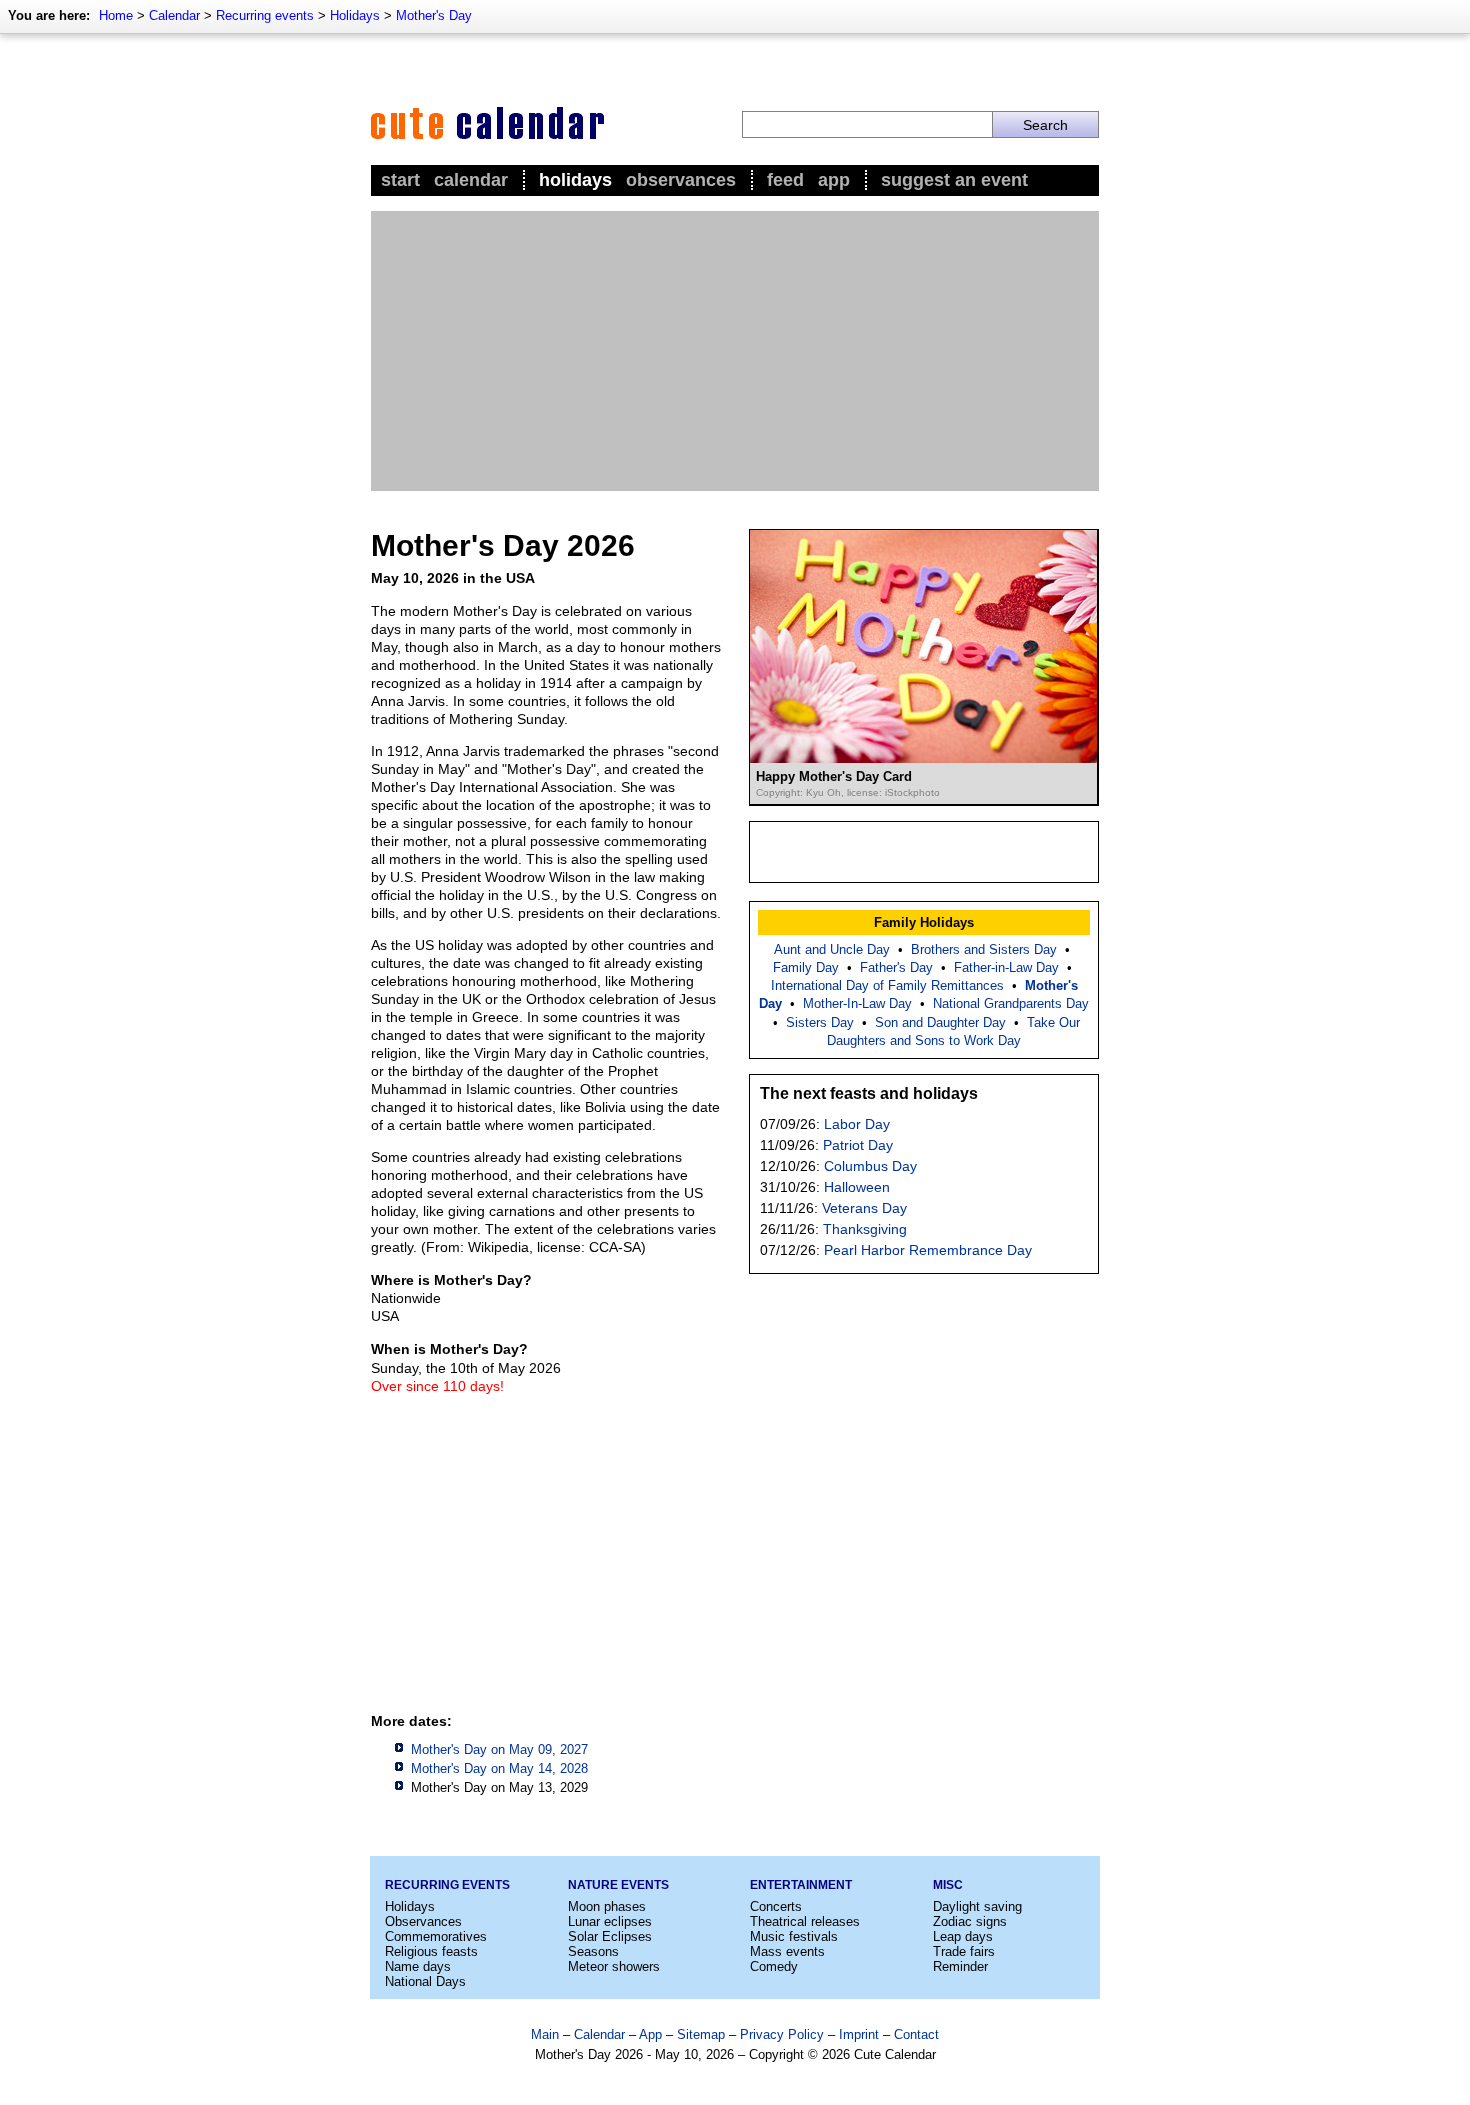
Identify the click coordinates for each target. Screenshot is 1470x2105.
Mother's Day (434, 15)
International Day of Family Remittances (887, 985)
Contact (916, 2034)
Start (400, 180)
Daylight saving (977, 1906)
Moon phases (607, 1906)
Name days (418, 1966)
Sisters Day (820, 1022)
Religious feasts (431, 1951)
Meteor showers (614, 1966)
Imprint (859, 2034)
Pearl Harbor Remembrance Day (928, 1250)
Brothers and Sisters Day (984, 949)
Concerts (776, 1906)
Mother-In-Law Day (857, 1003)
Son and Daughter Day (940, 1022)
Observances (681, 180)
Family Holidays (924, 922)
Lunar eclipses (610, 1921)
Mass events (787, 1951)
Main (545, 2034)
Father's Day (896, 967)
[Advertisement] (735, 351)
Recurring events (265, 15)
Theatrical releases (805, 1921)
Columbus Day (870, 1166)
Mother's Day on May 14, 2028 (499, 1768)
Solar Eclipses (610, 1936)
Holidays (355, 15)
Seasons (593, 1951)
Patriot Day (858, 1145)
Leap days (963, 1936)
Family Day (806, 967)
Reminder (960, 1966)
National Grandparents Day (1011, 1003)
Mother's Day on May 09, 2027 (499, 1749)
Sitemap (701, 2034)
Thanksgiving (865, 1229)
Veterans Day (864, 1208)
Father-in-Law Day (1006, 967)
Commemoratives (436, 1936)
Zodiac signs (970, 1921)
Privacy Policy (782, 2034)
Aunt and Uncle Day (832, 949)
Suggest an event (954, 180)
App (834, 180)
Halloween (857, 1187)
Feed (785, 180)
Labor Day (857, 1124)
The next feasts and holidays (869, 1093)
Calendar (174, 15)
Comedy (774, 1966)
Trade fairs (964, 1951)
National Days (425, 1981)
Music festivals (794, 1936)
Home (116, 15)
